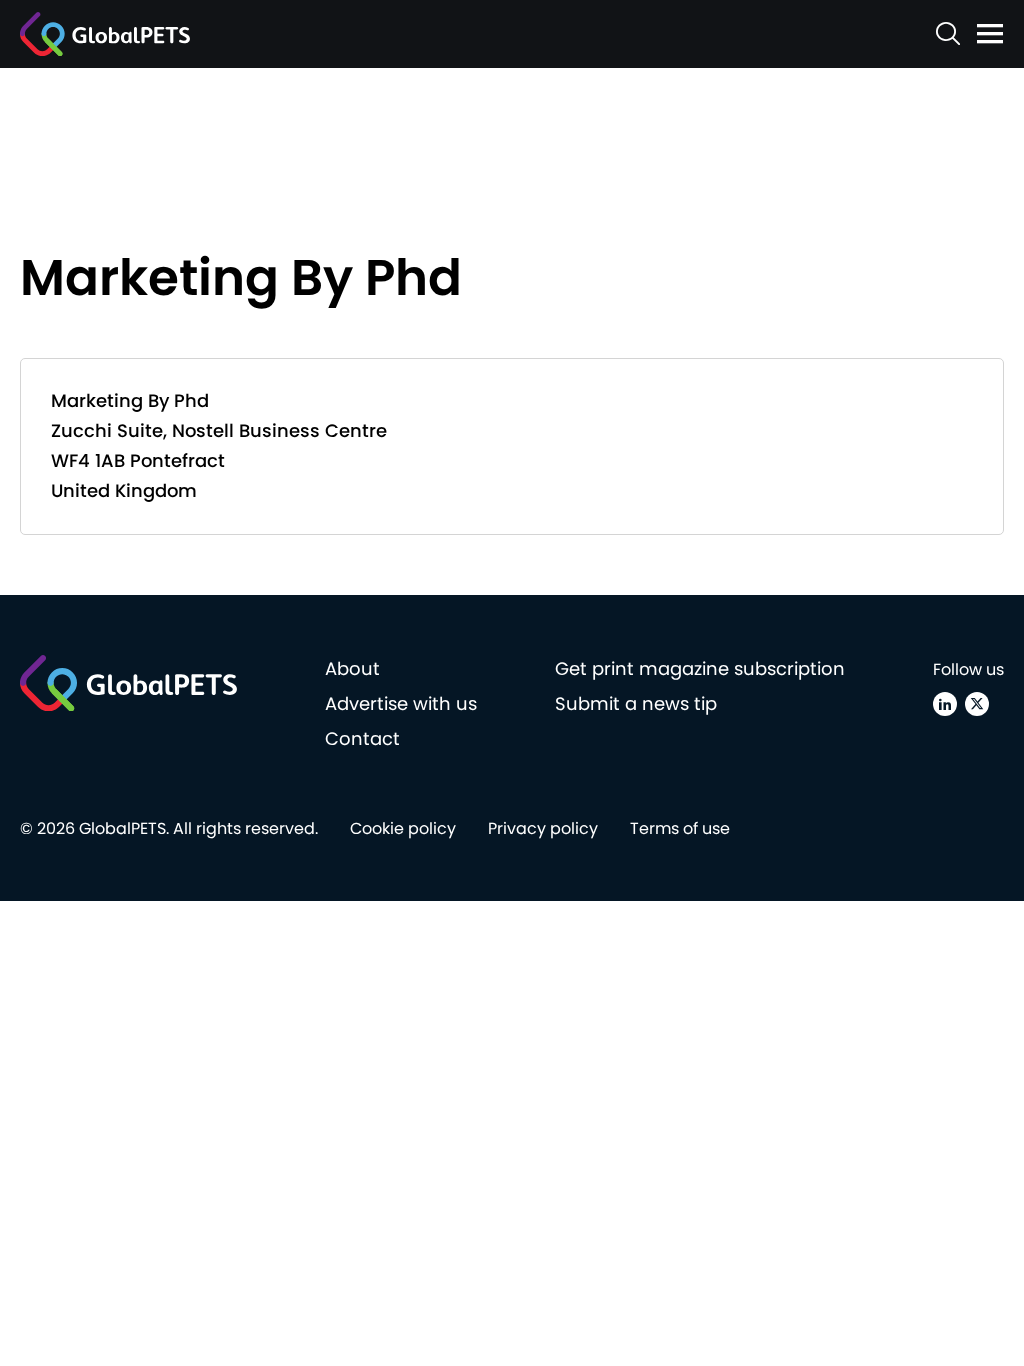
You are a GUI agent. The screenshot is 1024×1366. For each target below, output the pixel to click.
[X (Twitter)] (977, 704)
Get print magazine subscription (700, 668)
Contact (362, 738)
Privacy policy (543, 828)
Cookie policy (403, 828)
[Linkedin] (945, 704)
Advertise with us (401, 703)
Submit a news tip (636, 703)
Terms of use (680, 828)
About (352, 668)
